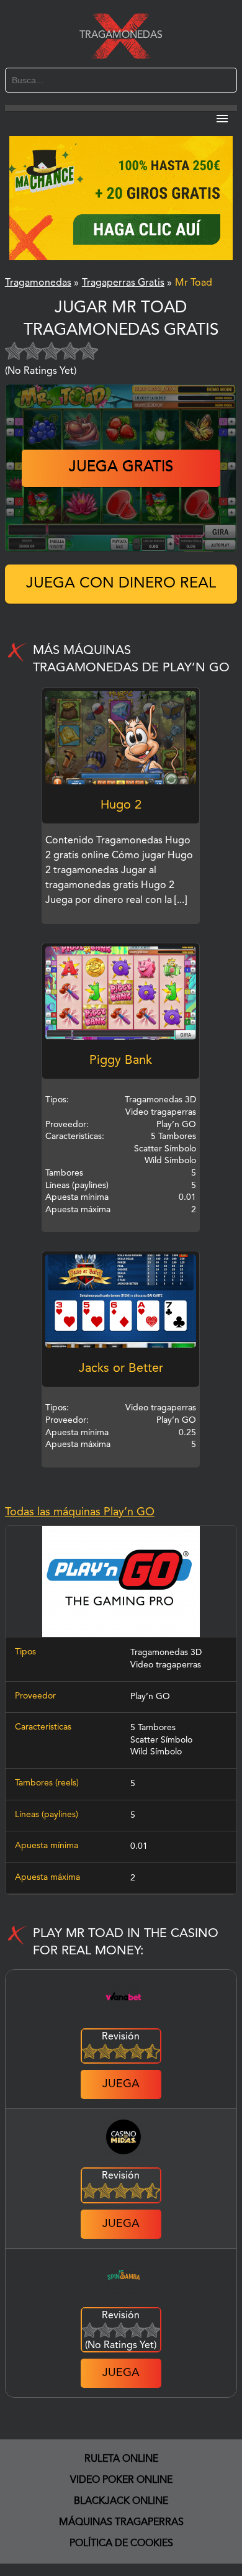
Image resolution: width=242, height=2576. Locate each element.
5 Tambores (153, 1728)
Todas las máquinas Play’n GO (80, 1512)
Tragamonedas (121, 35)
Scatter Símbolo (161, 1740)
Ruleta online (121, 2459)
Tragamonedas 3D (166, 1653)
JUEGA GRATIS (121, 468)
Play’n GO (150, 1697)
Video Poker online (121, 2480)
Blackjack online (121, 2501)
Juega (121, 2084)
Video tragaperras (166, 1665)
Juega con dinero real (121, 584)
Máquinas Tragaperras (121, 2523)
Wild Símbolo (156, 1752)
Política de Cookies (121, 2544)
